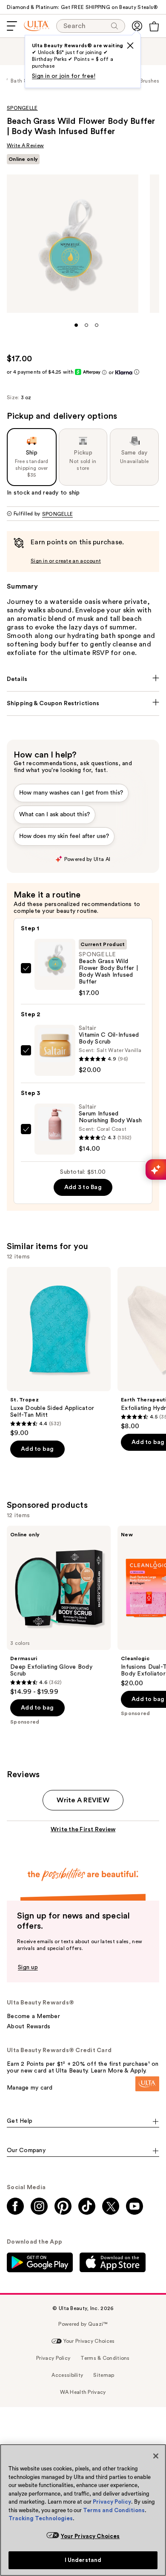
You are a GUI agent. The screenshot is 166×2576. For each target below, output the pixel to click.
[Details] (83, 679)
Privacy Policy (112, 2502)
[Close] (156, 2456)
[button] (76, 325)
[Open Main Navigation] (12, 26)
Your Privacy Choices (90, 2536)
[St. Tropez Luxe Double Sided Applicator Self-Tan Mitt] (59, 1352)
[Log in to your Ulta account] (137, 26)
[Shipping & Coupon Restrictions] (83, 703)
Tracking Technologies (41, 2518)
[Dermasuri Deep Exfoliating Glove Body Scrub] (59, 1611)
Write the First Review (83, 1830)
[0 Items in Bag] (154, 26)
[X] (130, 46)
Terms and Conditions (114, 2510)
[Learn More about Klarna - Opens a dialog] (137, 372)
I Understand (83, 2560)
